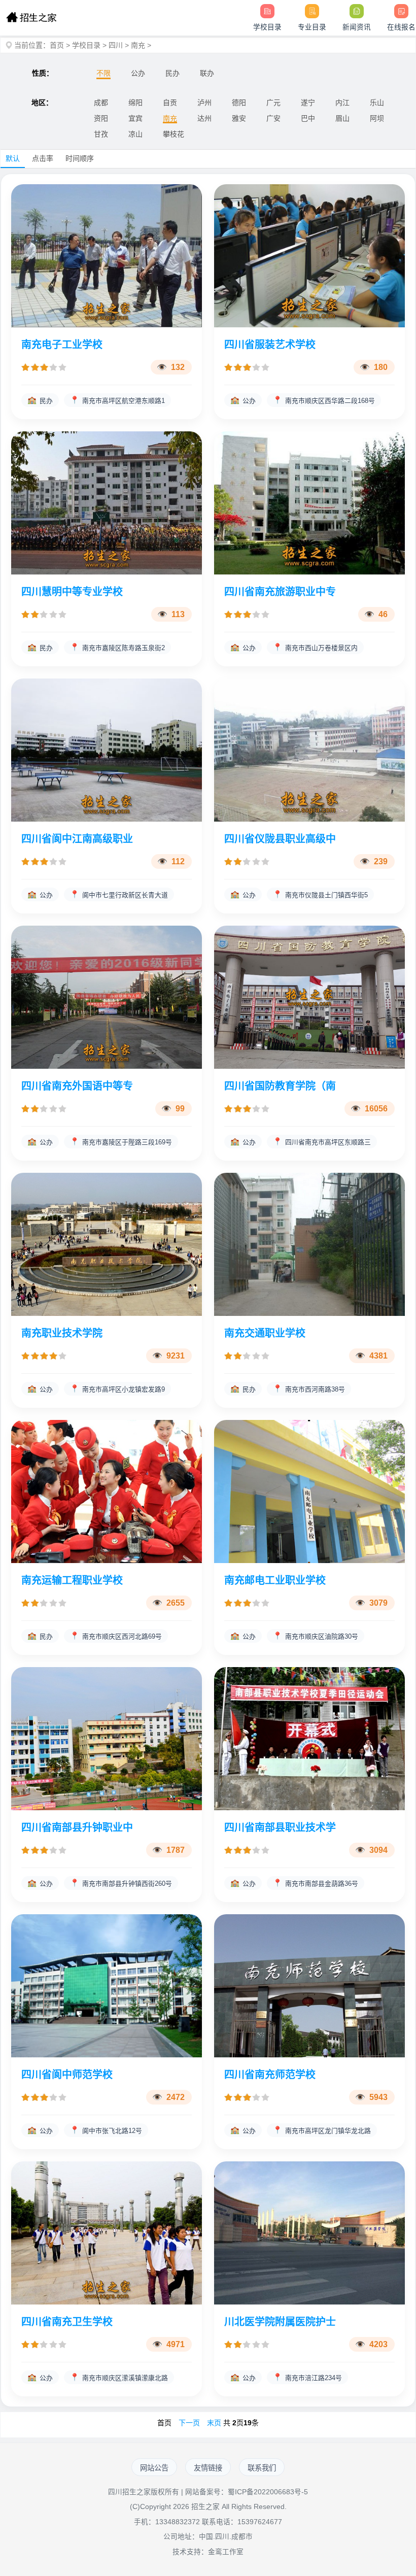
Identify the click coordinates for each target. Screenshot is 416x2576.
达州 (204, 118)
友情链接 (208, 2468)
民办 (172, 73)
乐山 (377, 103)
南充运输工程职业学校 (72, 1580)
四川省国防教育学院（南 (280, 1086)
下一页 (189, 2423)
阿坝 (377, 118)
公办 (138, 73)
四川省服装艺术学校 (270, 345)
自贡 (170, 103)
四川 (116, 45)
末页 (214, 2423)
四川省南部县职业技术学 (280, 1827)
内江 (342, 103)
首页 (57, 45)
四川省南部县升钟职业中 (77, 1827)
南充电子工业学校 (62, 345)
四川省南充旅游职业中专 (280, 592)
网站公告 (154, 2468)
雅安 (239, 118)
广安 (273, 118)
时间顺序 (80, 158)
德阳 (239, 103)
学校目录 (86, 45)
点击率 (43, 158)
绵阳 (135, 103)
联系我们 (262, 2468)
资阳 (101, 118)
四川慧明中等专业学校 (72, 592)
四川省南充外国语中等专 (77, 1086)
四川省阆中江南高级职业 (77, 839)
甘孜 (101, 134)
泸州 (204, 103)
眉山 (342, 118)
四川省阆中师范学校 (67, 2075)
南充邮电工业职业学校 (275, 1580)
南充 (138, 45)
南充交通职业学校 (265, 1333)
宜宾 (135, 118)
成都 (101, 103)
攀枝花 (174, 134)
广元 (273, 103)
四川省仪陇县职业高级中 (280, 839)
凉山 (135, 134)
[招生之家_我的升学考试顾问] (31, 18)
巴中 (308, 118)
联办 (207, 73)
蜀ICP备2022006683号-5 (268, 2492)
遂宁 (308, 103)
